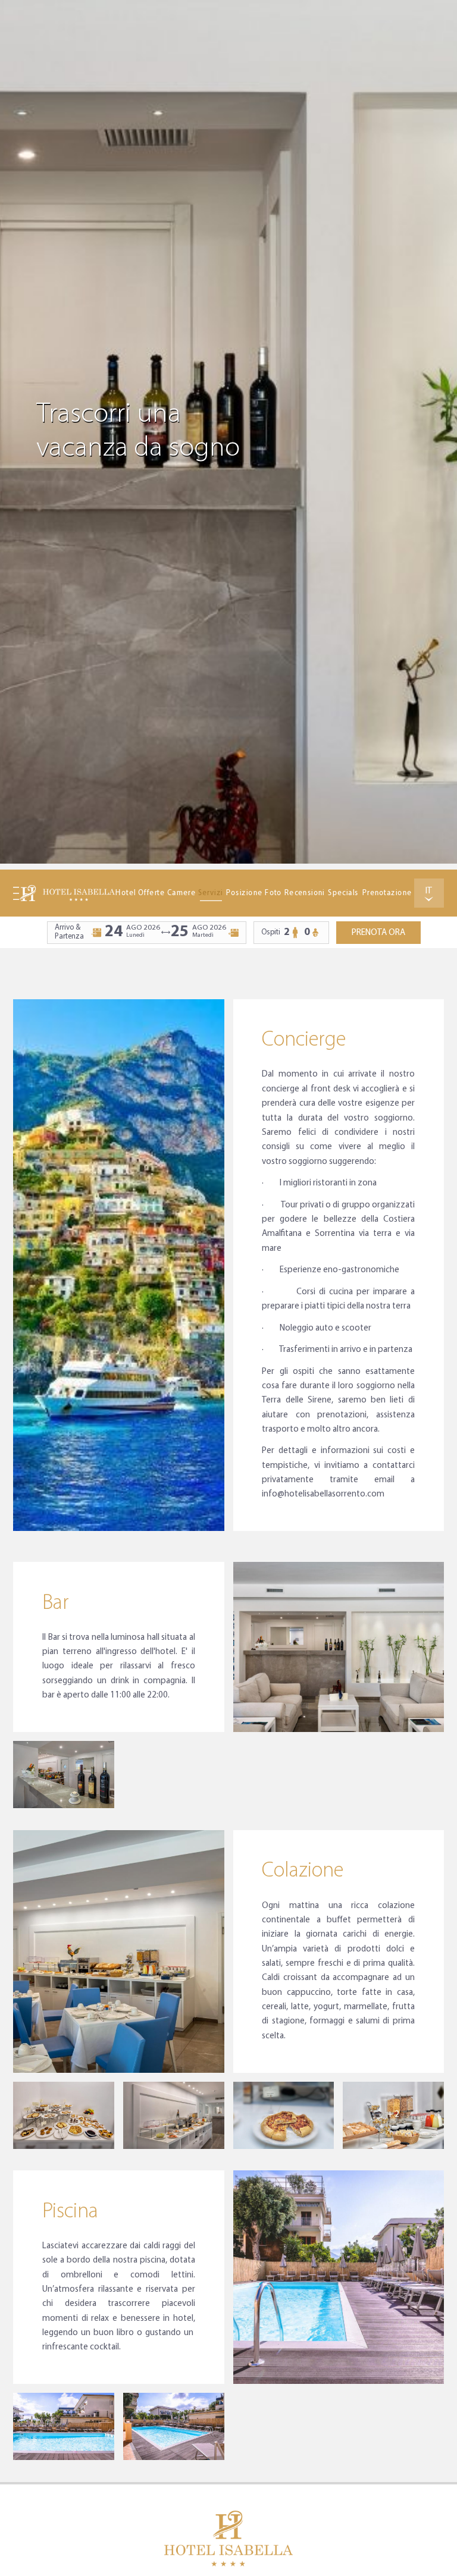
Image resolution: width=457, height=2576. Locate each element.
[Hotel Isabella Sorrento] (67, 893)
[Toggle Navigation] (16, 893)
